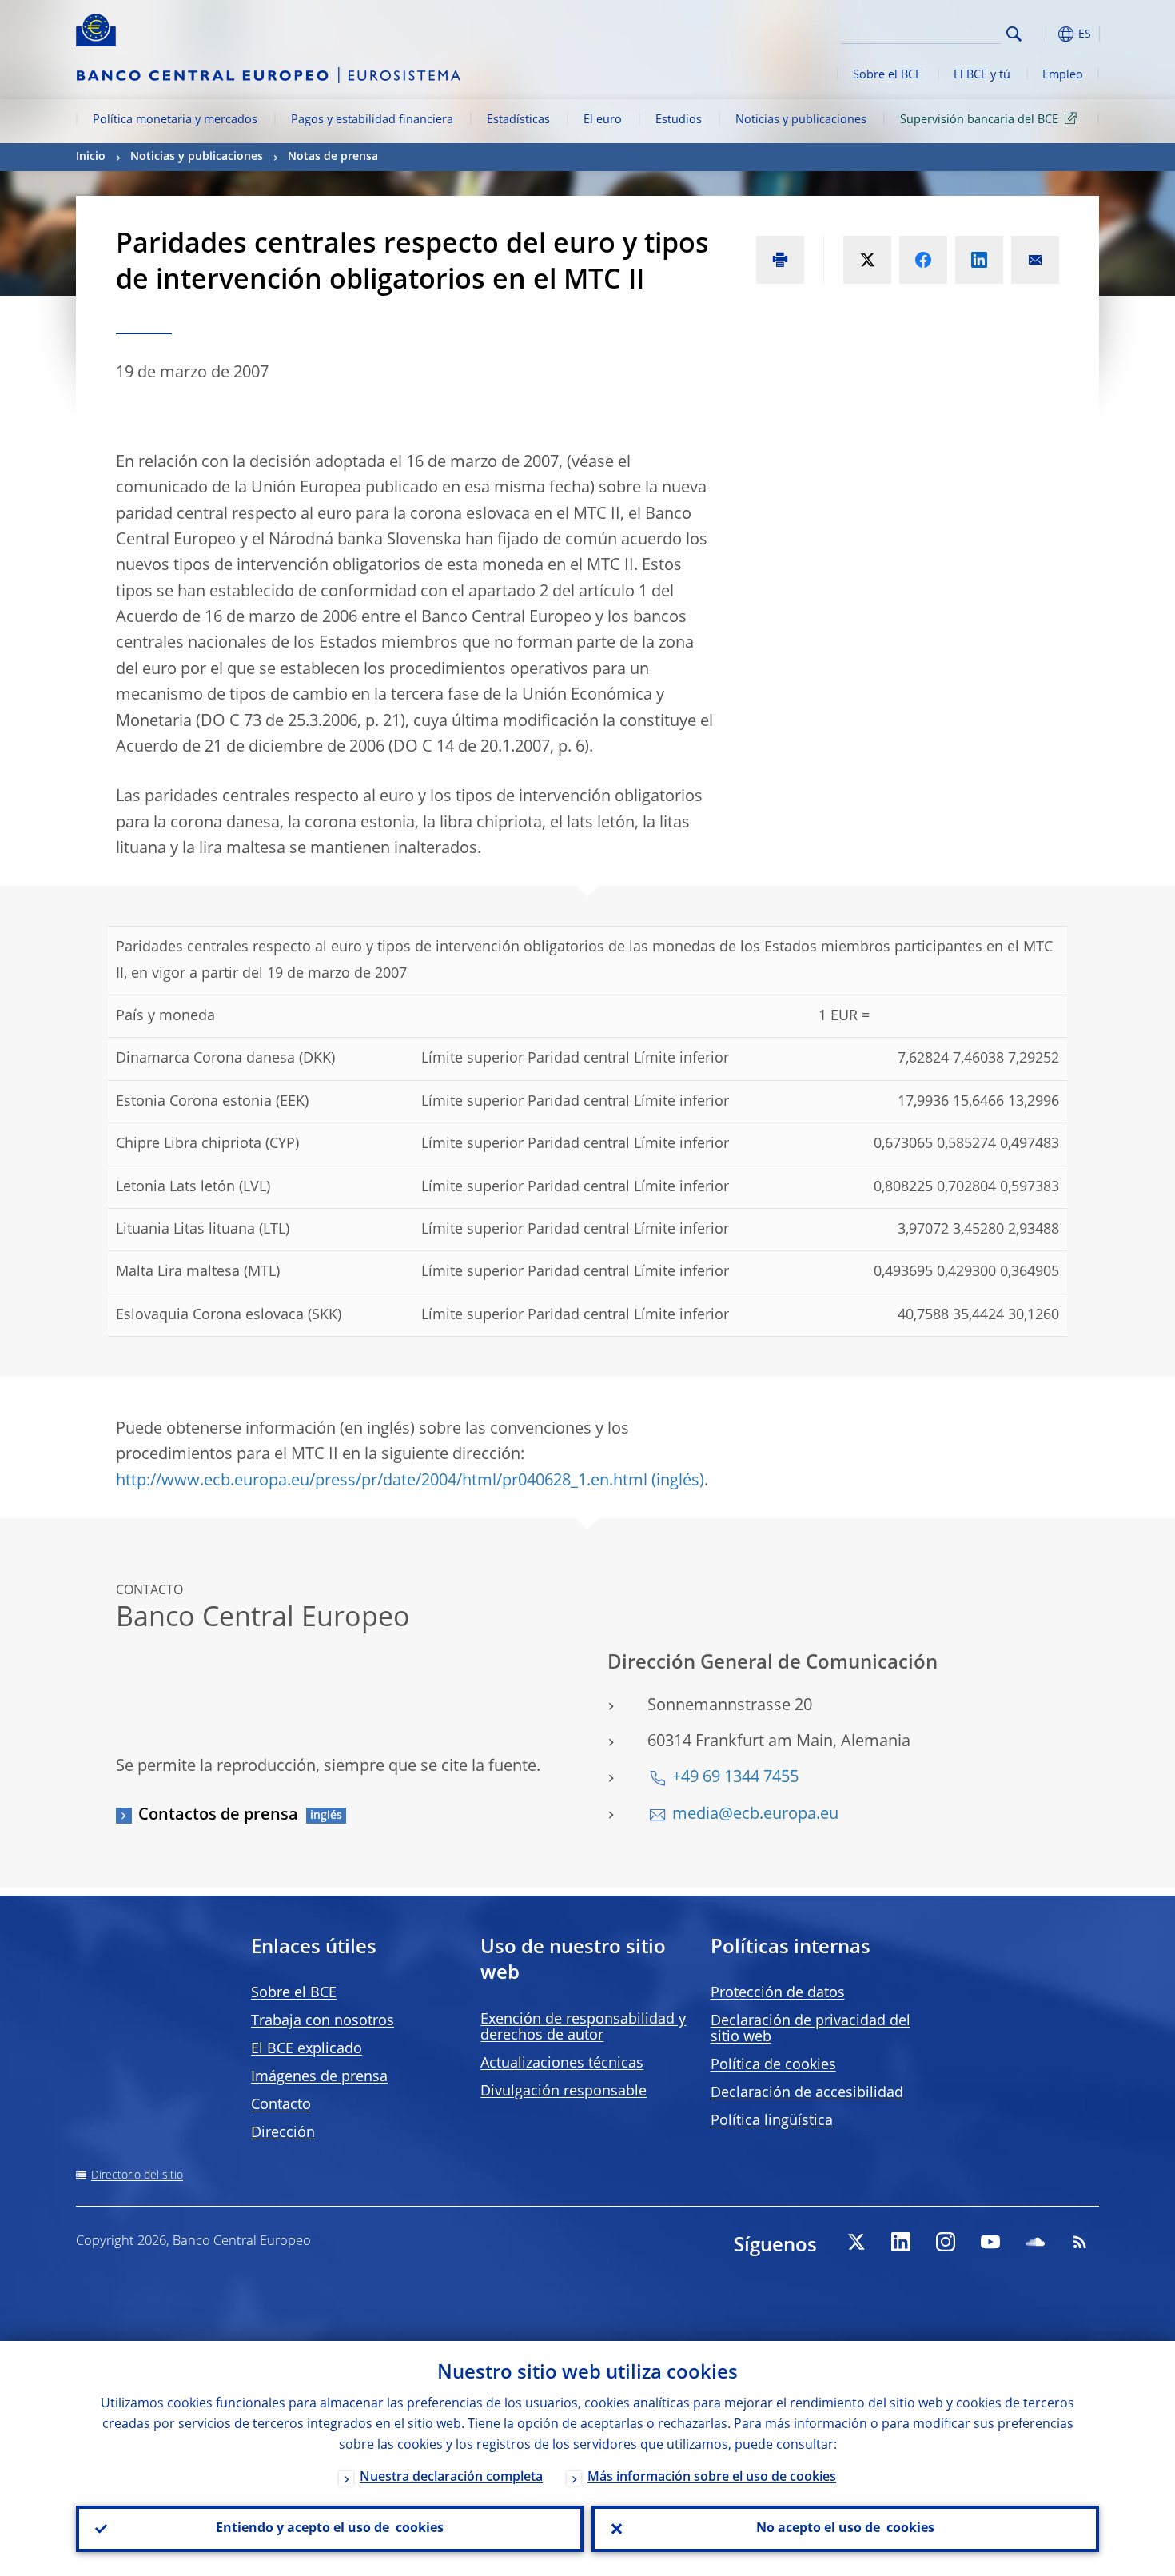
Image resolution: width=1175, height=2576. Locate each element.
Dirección (283, 2133)
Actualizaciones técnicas (562, 2064)
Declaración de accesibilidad (807, 2093)
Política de (773, 2065)
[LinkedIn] (901, 2242)
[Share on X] (867, 260)
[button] (1043, 34)
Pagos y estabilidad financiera (372, 120)
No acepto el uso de (845, 2529)
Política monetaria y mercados (175, 120)
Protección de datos (778, 1993)
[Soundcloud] (1035, 2242)
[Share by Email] (1035, 260)
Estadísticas (518, 120)
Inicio (91, 157)
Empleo (1063, 75)
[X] (856, 2242)
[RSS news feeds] (1080, 2242)
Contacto (281, 2105)
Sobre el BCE (887, 75)
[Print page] (780, 260)
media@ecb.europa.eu (755, 1815)
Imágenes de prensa (319, 2077)
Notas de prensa (333, 157)
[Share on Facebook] (923, 260)
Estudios (679, 120)
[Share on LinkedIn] (979, 260)
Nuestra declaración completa (451, 2478)
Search (1014, 34)
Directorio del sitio (137, 2175)
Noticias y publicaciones (801, 120)
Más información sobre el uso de (712, 2478)
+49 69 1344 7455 (735, 1778)
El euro (603, 120)
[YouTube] (990, 2242)
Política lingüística (772, 2121)
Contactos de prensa (218, 1816)
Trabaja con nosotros (323, 2021)
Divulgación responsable (564, 2092)
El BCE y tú (982, 75)
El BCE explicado (307, 2049)
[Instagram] (946, 2242)
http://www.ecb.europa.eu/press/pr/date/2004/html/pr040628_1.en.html (382, 1481)
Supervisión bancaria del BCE (979, 120)
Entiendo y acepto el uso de (330, 2529)
